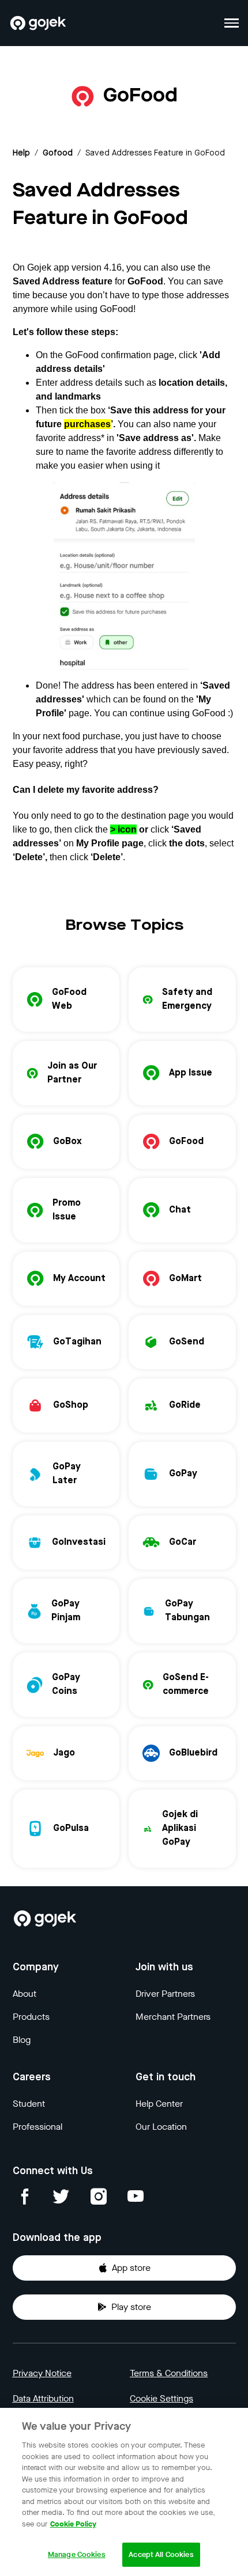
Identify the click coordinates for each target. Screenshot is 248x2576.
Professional (37, 2127)
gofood (58, 153)
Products (31, 2017)
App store (131, 2268)
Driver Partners (165, 1994)
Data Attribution (43, 2398)
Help (21, 153)
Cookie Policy (73, 2524)
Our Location (161, 2127)
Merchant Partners (173, 2017)
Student (29, 2104)
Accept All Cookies (161, 2554)
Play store (131, 2307)
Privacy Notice (42, 2373)
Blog (22, 2040)
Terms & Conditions (169, 2373)
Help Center (159, 2104)
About (25, 1994)
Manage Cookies (77, 2554)
